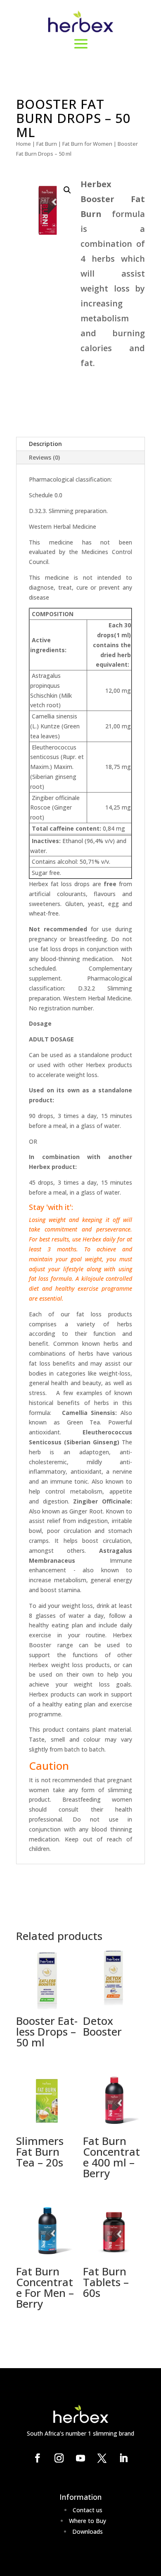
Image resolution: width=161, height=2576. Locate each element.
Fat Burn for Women (87, 144)
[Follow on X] (102, 2458)
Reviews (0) (44, 457)
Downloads (88, 2531)
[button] (67, 190)
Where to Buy (88, 2521)
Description (45, 444)
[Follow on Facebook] (38, 2458)
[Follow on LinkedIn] (123, 2458)
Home (24, 144)
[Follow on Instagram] (59, 2458)
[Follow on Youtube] (80, 2458)
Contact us (88, 2510)
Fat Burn (47, 144)
